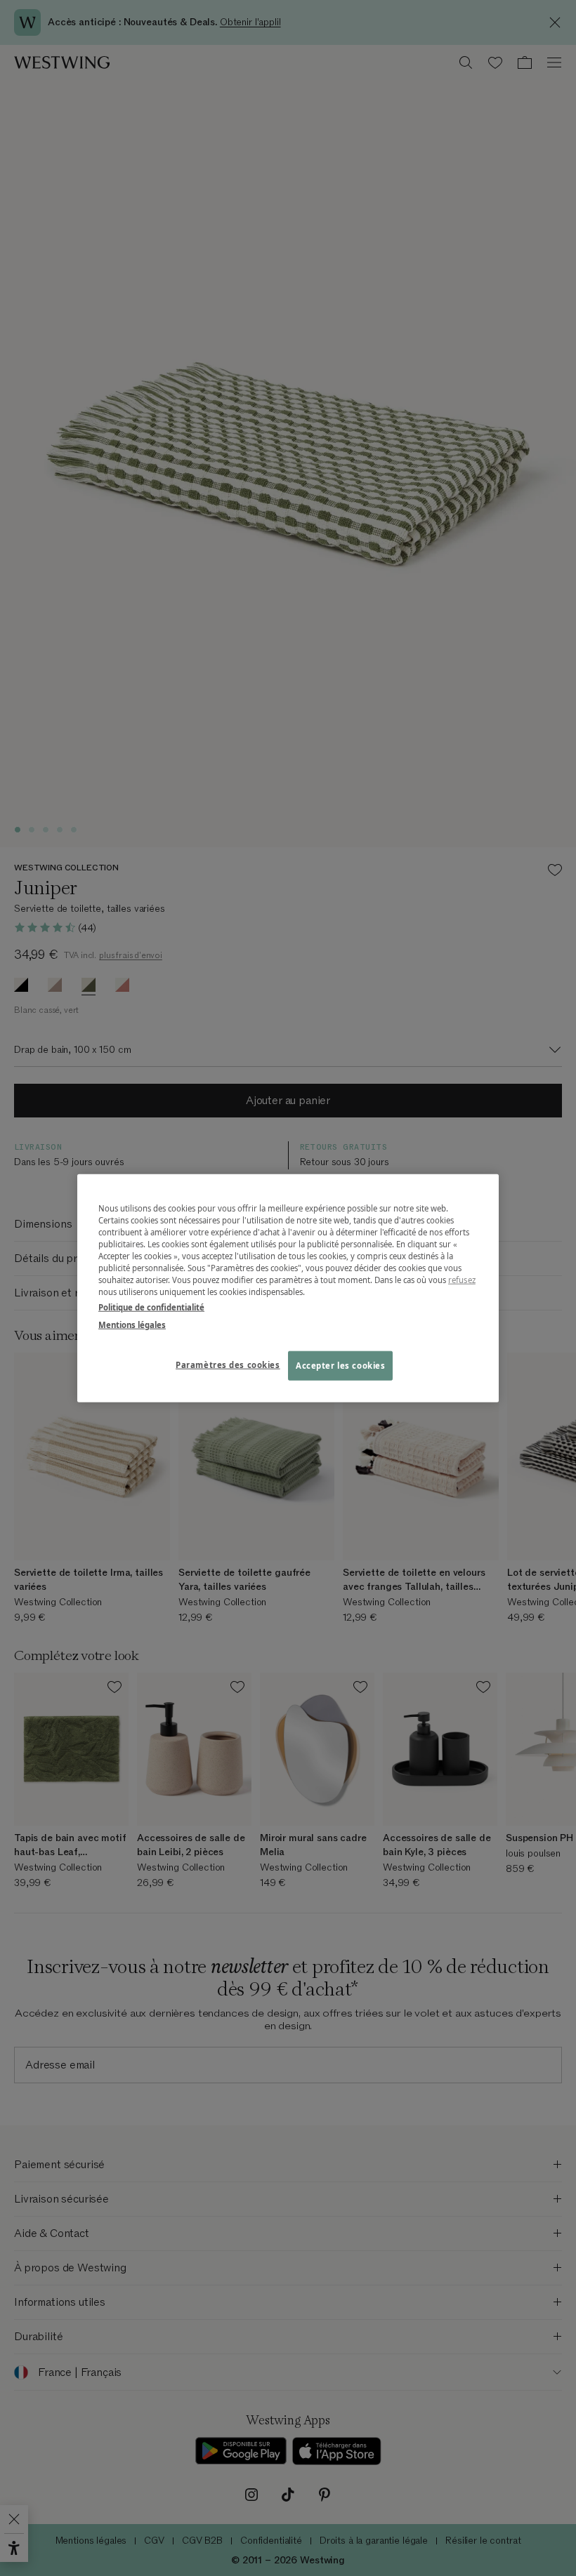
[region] (288, 1288)
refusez (462, 1280)
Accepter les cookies (340, 1365)
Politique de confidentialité (151, 1307)
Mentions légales (132, 1324)
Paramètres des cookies (228, 1364)
